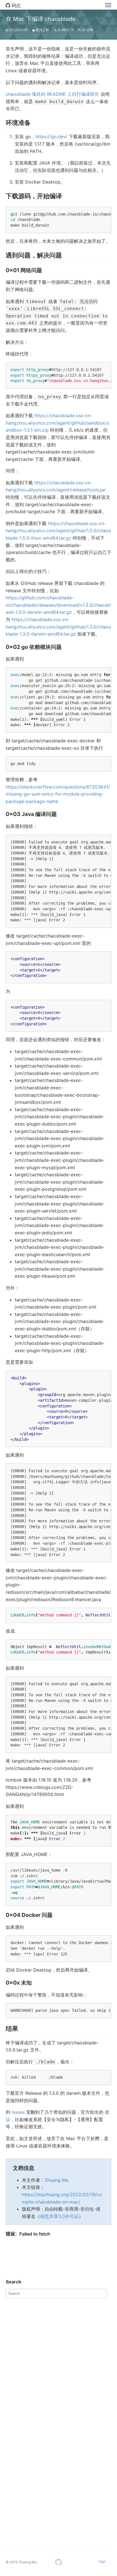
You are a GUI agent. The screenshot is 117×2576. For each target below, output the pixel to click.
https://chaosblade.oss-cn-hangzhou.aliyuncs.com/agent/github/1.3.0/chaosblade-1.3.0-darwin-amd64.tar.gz (58, 627)
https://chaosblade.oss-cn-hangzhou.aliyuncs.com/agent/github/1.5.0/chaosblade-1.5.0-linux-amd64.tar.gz (58, 531)
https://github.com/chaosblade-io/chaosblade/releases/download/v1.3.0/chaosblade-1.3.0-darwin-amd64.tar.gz (58, 605)
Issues (18, 2112)
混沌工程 (42, 30)
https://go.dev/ (51, 137)
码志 (15, 5)
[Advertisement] (58, 2360)
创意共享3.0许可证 (59, 2216)
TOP (102, 2562)
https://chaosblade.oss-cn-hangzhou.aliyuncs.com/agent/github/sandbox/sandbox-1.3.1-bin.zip (57, 423)
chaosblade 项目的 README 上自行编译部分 (52, 94)
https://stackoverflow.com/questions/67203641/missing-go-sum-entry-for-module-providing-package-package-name (58, 794)
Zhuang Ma (57, 2180)
